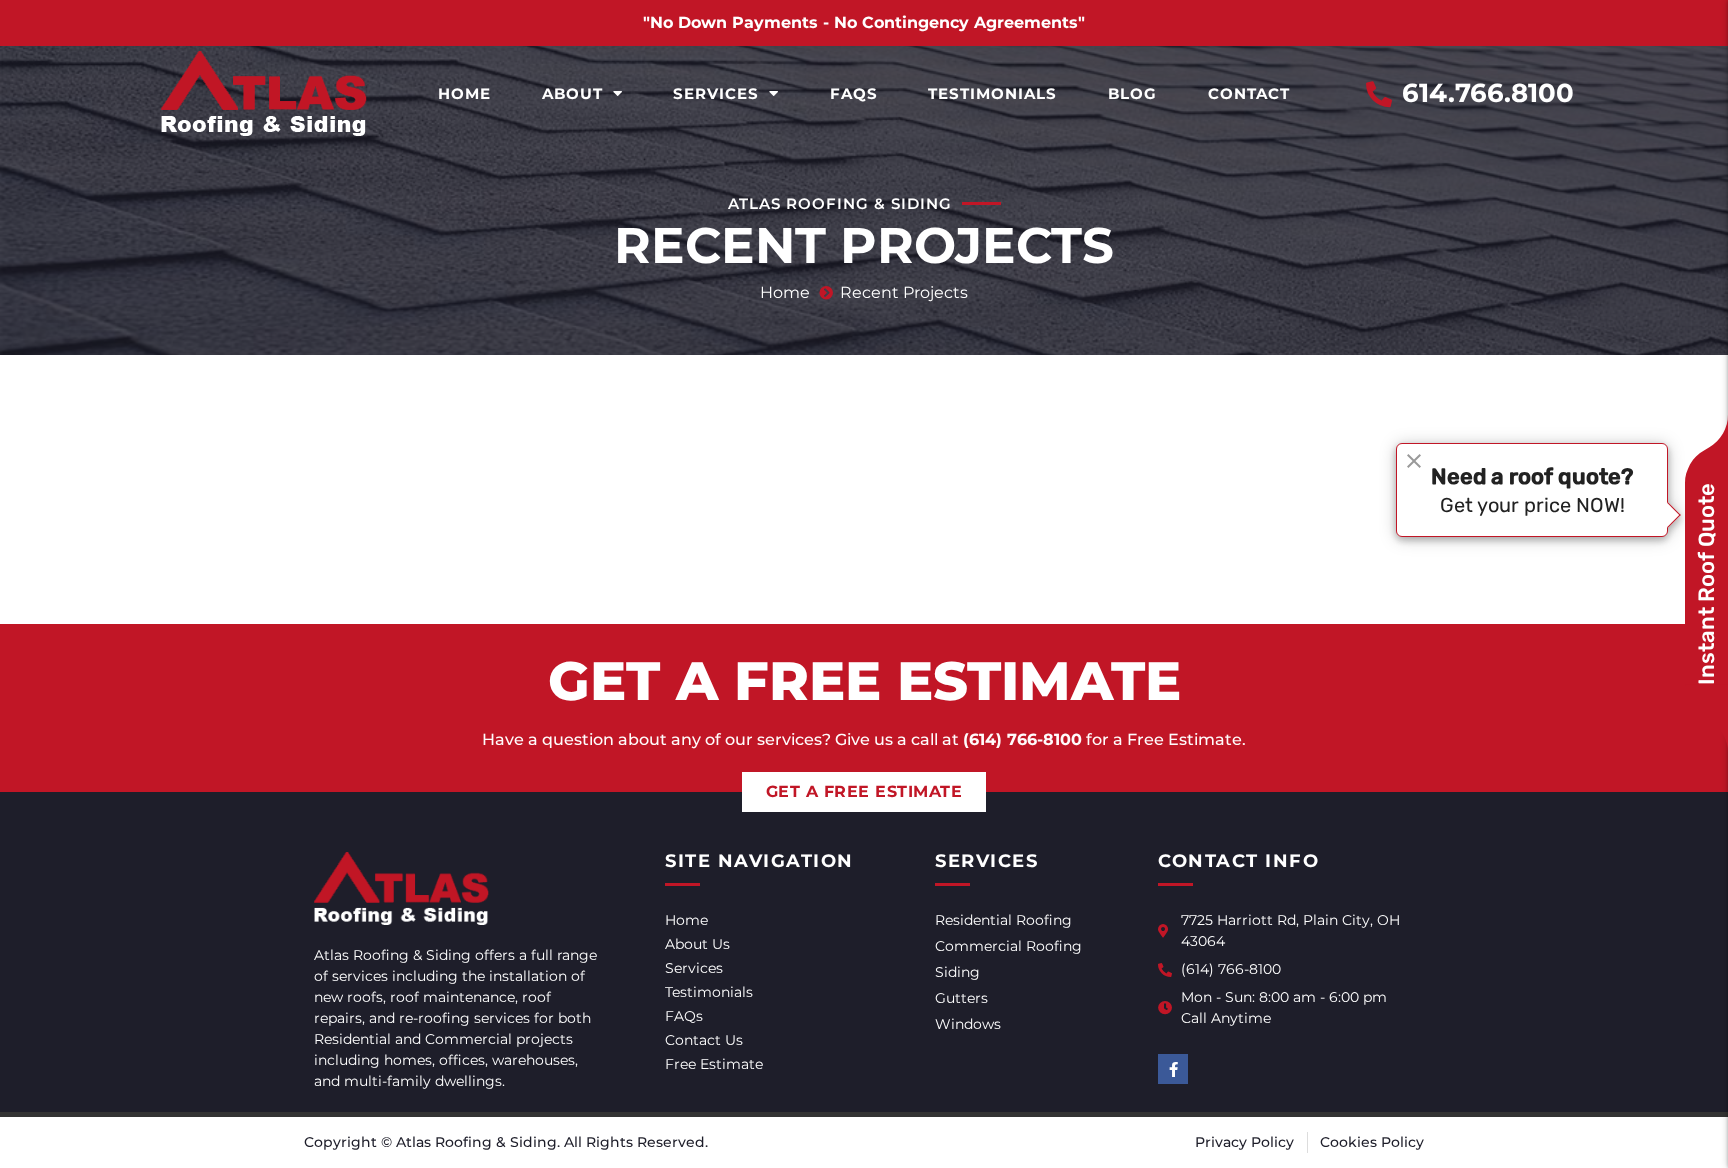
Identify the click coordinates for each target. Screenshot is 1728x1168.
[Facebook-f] (1173, 1069)
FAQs (854, 93)
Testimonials (992, 93)
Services (716, 93)
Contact (1249, 93)
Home (464, 93)
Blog (1132, 93)
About (572, 93)
